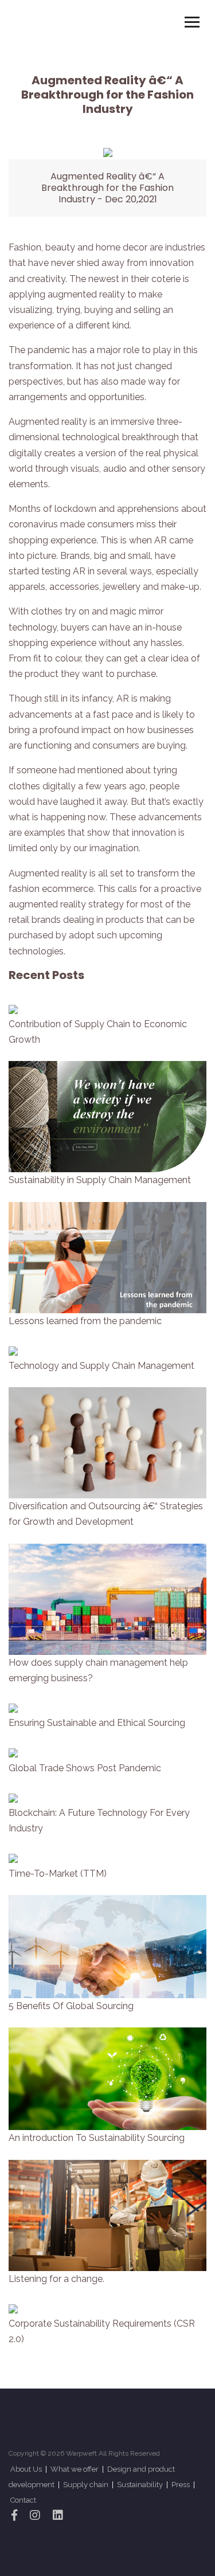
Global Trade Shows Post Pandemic (85, 1768)
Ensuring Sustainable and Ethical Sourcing (97, 1723)
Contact (23, 2500)
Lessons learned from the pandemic (85, 1321)
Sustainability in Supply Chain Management (100, 1180)
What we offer (75, 2469)
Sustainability (141, 2485)
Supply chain (87, 2485)
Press (181, 2485)
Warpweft (81, 2453)
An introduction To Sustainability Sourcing (97, 2138)
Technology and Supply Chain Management (101, 1366)
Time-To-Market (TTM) (58, 1874)
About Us (26, 2469)
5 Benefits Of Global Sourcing (71, 2006)
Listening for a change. (56, 2279)
